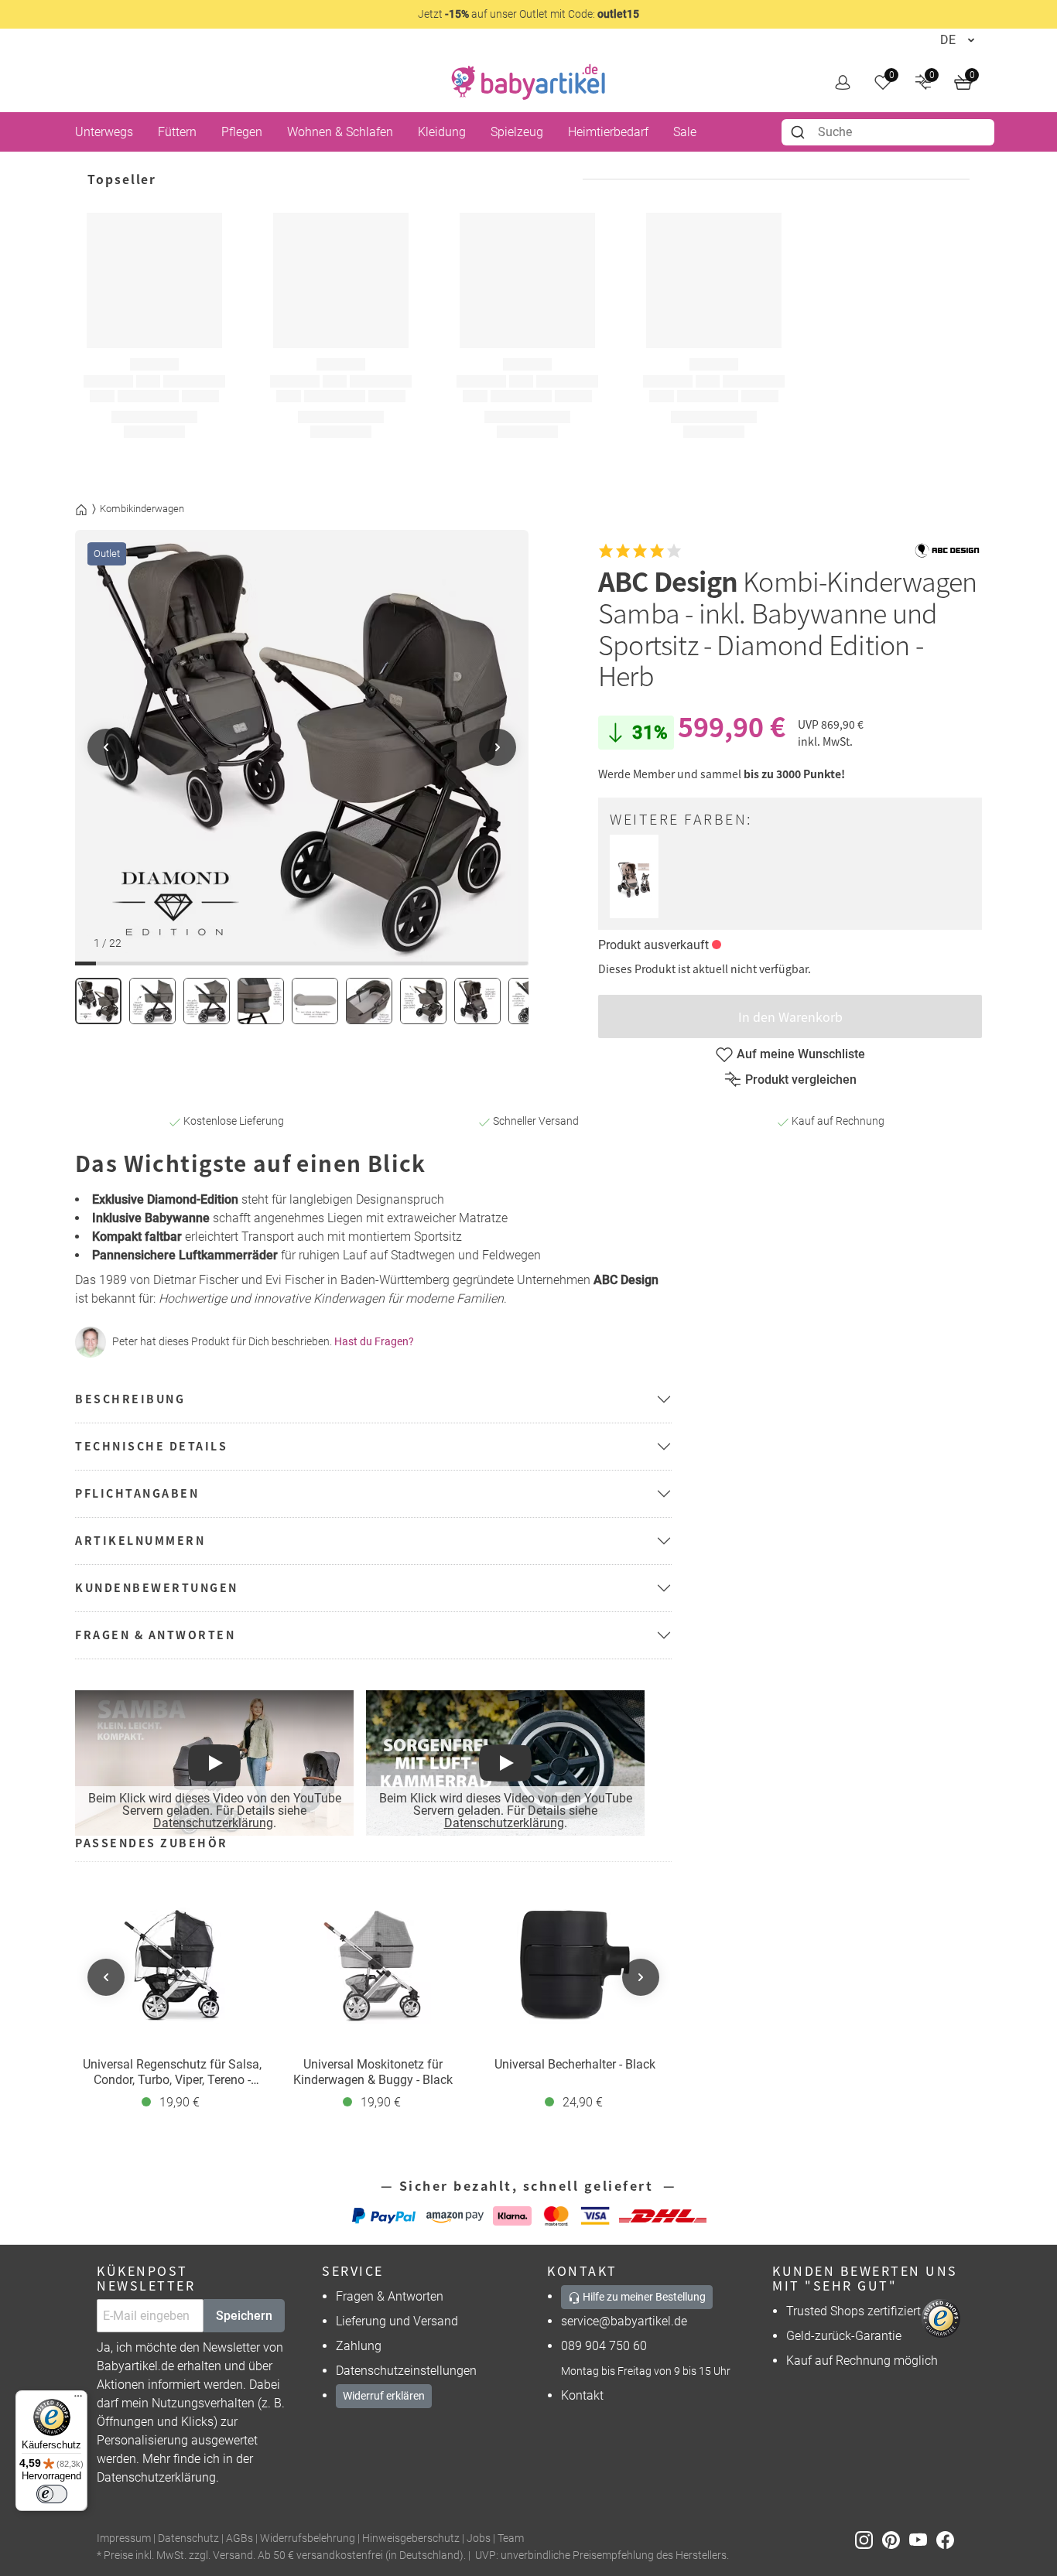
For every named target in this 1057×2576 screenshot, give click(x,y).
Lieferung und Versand (397, 2321)
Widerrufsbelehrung (308, 2538)
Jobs (479, 2538)
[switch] (52, 2494)
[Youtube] (923, 2539)
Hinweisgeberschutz (411, 2538)
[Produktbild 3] (207, 1001)
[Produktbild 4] (261, 1001)
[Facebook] (948, 2539)
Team (511, 2538)
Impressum (124, 2538)
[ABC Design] (947, 551)
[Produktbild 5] (315, 1001)
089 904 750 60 (604, 2346)
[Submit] (800, 132)
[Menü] (78, 2400)
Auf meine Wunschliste (801, 1054)
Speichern (244, 2316)
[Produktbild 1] (98, 1001)
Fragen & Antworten (390, 2296)
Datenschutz (188, 2538)
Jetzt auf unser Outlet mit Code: (528, 14)
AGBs (239, 2538)
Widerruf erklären (384, 2396)
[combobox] (888, 132)
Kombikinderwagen (142, 509)
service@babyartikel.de (624, 2321)
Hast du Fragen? (374, 1341)
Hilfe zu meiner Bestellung (643, 2297)
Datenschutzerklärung (213, 1823)
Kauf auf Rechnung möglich (862, 2361)
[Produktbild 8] (477, 1001)
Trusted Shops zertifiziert (853, 2311)
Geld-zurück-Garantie (844, 2336)
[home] (528, 82)
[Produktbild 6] (369, 1001)
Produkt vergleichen (801, 1080)
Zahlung (359, 2346)
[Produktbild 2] (152, 1001)
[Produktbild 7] (423, 1001)
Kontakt (582, 2395)
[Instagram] (869, 2539)
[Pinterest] (896, 2539)
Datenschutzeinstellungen (406, 2371)
